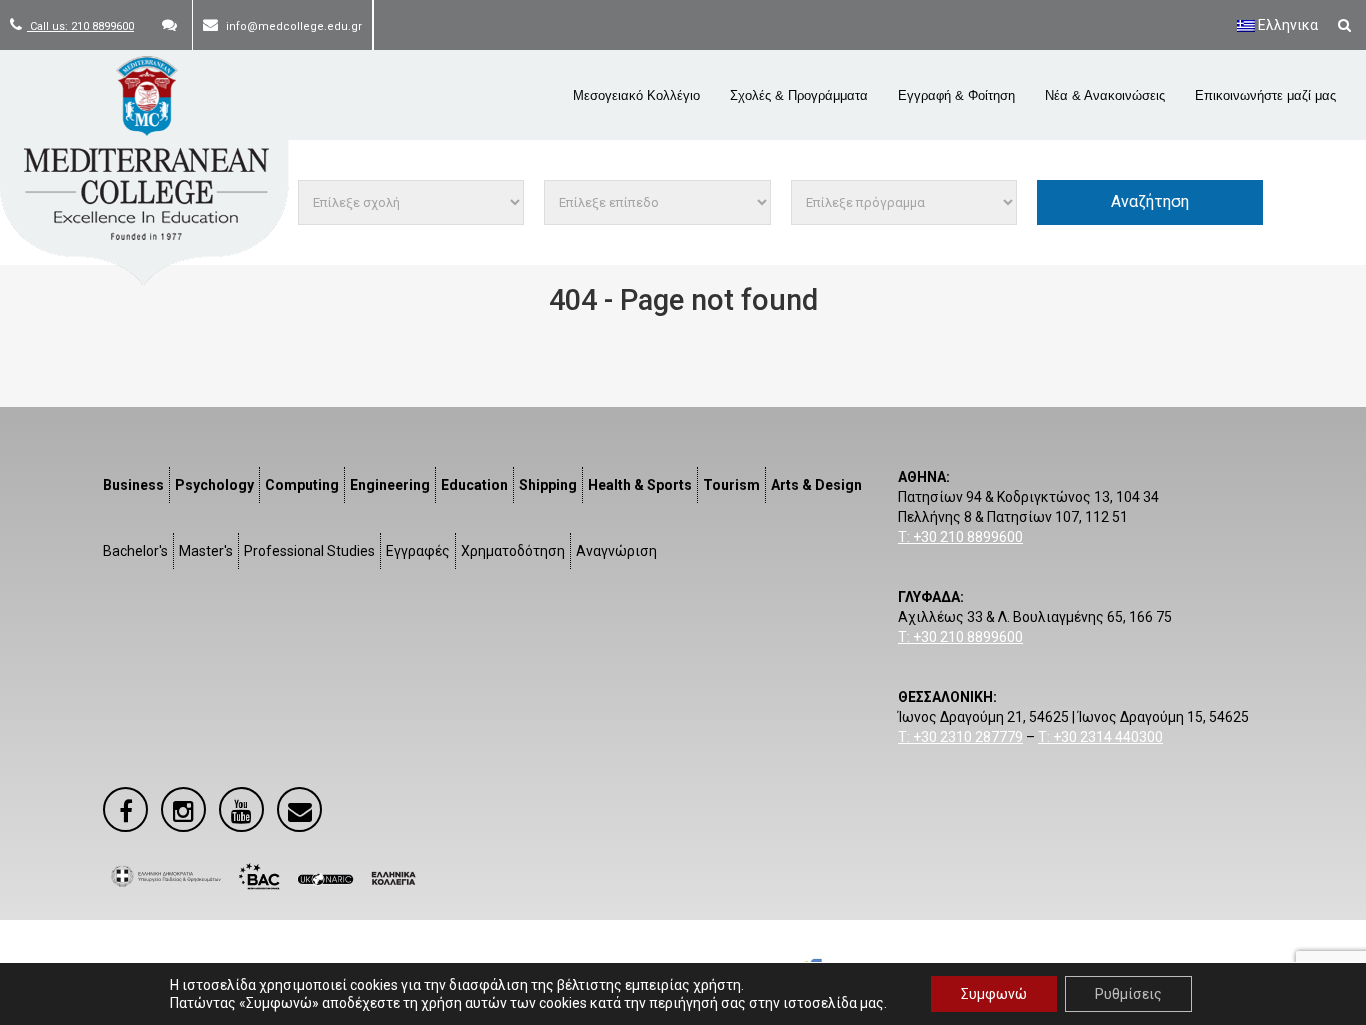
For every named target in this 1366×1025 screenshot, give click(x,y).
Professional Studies (309, 551)
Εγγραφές (418, 551)
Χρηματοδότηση (513, 551)
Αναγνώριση (616, 551)
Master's (206, 551)
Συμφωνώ (994, 994)
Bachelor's (135, 551)
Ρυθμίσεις (1128, 994)
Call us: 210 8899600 (80, 26)
